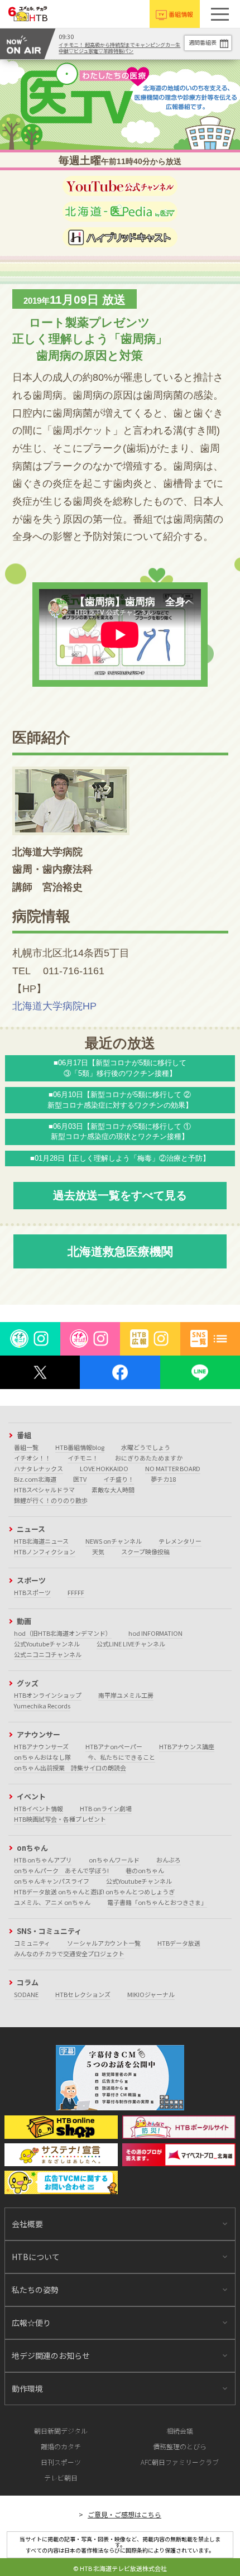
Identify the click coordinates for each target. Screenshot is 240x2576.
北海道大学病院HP (54, 1006)
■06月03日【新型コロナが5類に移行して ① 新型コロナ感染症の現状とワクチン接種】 (120, 1131)
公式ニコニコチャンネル (48, 1654)
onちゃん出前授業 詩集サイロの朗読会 (70, 1768)
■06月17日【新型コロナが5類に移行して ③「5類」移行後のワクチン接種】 (120, 1068)
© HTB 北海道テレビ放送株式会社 (120, 2568)
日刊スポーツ (61, 2462)
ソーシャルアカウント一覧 (104, 1943)
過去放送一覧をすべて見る (120, 1195)
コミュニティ (32, 1943)
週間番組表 (203, 42)
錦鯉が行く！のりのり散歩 (51, 1500)
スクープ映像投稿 (145, 1552)
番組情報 (181, 14)
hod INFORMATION (155, 1633)
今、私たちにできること (121, 1757)
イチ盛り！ (119, 1479)
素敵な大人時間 (113, 1490)
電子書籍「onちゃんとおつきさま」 (157, 1902)
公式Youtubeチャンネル (47, 1644)
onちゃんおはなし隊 (42, 1757)
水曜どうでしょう (146, 1447)
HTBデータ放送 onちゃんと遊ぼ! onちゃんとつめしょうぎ (94, 1892)
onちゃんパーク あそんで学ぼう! (61, 1870)
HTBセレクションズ (83, 1994)
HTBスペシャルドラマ (44, 1490)
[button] (220, 14)
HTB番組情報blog (80, 1447)
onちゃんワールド (114, 1860)
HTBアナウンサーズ (41, 1746)
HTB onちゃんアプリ (43, 1860)
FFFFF (76, 1592)
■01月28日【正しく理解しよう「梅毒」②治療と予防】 (120, 1158)
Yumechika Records (42, 1706)
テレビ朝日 (61, 2477)
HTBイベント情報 (39, 1808)
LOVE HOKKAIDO (104, 1468)
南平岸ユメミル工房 (126, 1695)
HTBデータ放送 (179, 1943)
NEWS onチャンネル (114, 1541)
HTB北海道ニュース (41, 1541)
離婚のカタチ (61, 2446)
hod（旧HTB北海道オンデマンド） (63, 1633)
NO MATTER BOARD (173, 1468)
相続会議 (180, 2431)
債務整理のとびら (180, 2446)
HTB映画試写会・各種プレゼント (60, 1819)
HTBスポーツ (32, 1592)
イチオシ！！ (32, 1458)
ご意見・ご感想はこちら (124, 2514)
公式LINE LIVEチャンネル (131, 1644)
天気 (98, 1552)
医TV (80, 1479)
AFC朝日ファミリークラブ (180, 2462)
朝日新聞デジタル (61, 2431)
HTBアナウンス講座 (187, 1746)
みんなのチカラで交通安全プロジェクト (69, 1953)
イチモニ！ (83, 1458)
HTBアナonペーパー (114, 1746)
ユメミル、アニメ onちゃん (52, 1902)
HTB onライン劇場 (106, 1808)
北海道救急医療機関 (120, 1251)
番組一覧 (26, 1447)
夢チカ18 (163, 1479)
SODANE (26, 1994)
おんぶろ (169, 1860)
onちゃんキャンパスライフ (52, 1881)
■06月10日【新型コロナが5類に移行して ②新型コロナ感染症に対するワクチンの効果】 (120, 1100)
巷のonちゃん (145, 1870)
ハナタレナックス (39, 1468)
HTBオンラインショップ (48, 1695)
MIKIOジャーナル (151, 1994)
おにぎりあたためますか (149, 1458)
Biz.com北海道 (35, 1479)
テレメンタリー (180, 1541)
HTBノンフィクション (45, 1552)
